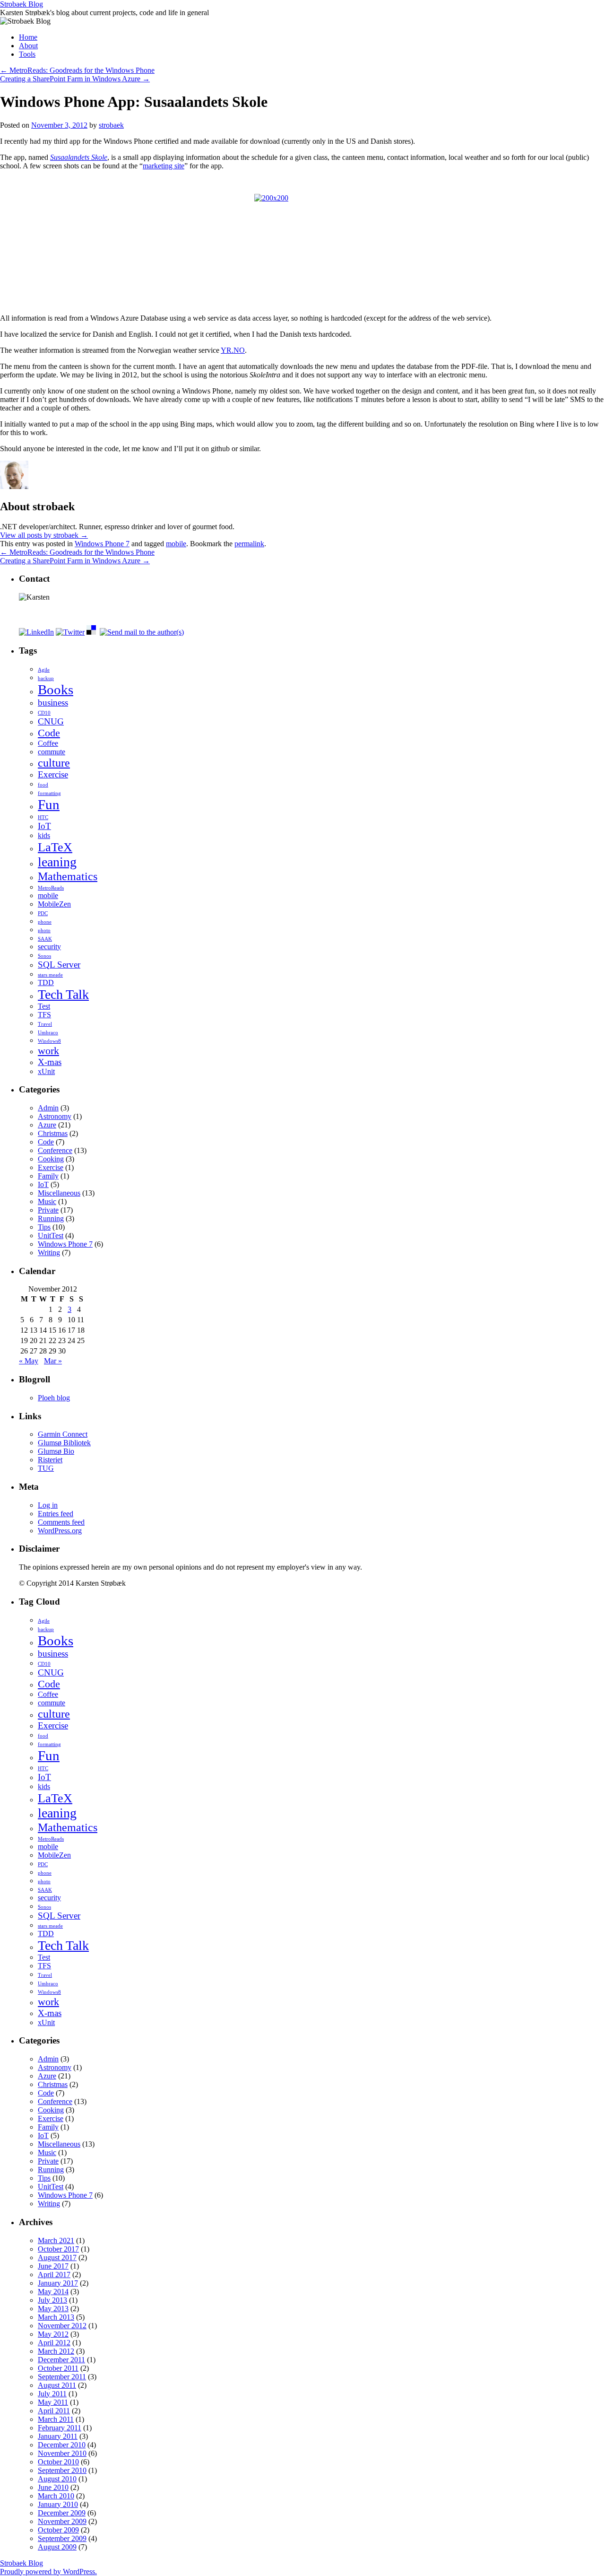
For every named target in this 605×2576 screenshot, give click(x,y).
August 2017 (57, 2257)
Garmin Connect (63, 1434)
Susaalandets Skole (79, 157)
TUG (46, 1468)
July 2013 (52, 2300)
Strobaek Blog (22, 4)
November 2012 (62, 2326)
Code (49, 733)
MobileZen (54, 904)
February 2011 (60, 2428)
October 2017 (58, 2249)
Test (44, 1006)
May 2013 (53, 2309)
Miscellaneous (59, 1193)
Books (56, 690)
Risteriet (50, 1460)
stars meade (50, 975)
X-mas (50, 1062)
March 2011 (56, 2419)
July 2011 (52, 2394)
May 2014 (53, 2292)
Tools (27, 54)
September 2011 (62, 2377)
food (43, 785)
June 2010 (53, 2487)
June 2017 (53, 2266)
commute (52, 752)
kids (44, 835)
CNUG (51, 721)
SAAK (45, 939)
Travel (45, 1024)
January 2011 (58, 2436)
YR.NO (233, 350)
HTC (43, 817)
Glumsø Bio (56, 1451)
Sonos (44, 956)
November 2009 (62, 2521)
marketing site (164, 166)
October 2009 (58, 2530)
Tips (44, 1227)
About (28, 46)
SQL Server (59, 965)
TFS (44, 1015)
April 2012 (54, 2343)
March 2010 (56, 2496)
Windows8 (49, 1041)
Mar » (53, 1361)
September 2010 (62, 2470)
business (53, 703)
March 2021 (56, 2240)
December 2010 (62, 2445)
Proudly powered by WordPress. (48, 2572)
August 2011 (57, 2385)
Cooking (51, 1159)
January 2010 (58, 2504)
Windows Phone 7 (102, 544)
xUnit (46, 1071)
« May (29, 1361)
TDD (46, 982)
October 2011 (58, 2368)
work (48, 1051)
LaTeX (55, 847)
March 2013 (56, 2317)
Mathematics (68, 876)
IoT (44, 826)
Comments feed (61, 1522)
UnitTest (51, 1236)
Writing (49, 1253)
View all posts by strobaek (44, 535)
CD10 (44, 713)
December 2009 (62, 2513)
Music (47, 1201)
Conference (55, 1150)
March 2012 (56, 2351)
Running (51, 1218)
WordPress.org (60, 1531)
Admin (48, 1108)
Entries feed (56, 1514)
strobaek (111, 125)
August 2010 (57, 2479)
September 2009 (62, 2538)
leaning (57, 862)
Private (48, 1210)
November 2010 (62, 2453)
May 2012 (53, 2334)
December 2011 (61, 2360)
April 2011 (54, 2411)
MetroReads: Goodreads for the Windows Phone (77, 70)
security (49, 947)
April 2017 (54, 2275)
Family (48, 1176)
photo (44, 930)
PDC (43, 913)
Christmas (53, 1133)
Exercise (53, 774)
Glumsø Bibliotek (64, 1443)
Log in (48, 1505)
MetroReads (51, 888)
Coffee (48, 743)
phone (45, 922)
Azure (47, 1125)
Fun (49, 804)
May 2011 (53, 2402)
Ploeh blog (54, 1398)
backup (46, 678)
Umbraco (48, 1033)
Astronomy (55, 1116)
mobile (176, 544)
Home (28, 37)
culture (54, 763)
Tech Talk (63, 994)
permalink (249, 544)
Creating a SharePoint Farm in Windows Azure (75, 79)
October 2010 (58, 2462)
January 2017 (58, 2283)
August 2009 (57, 2547)
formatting (49, 793)
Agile (44, 670)
